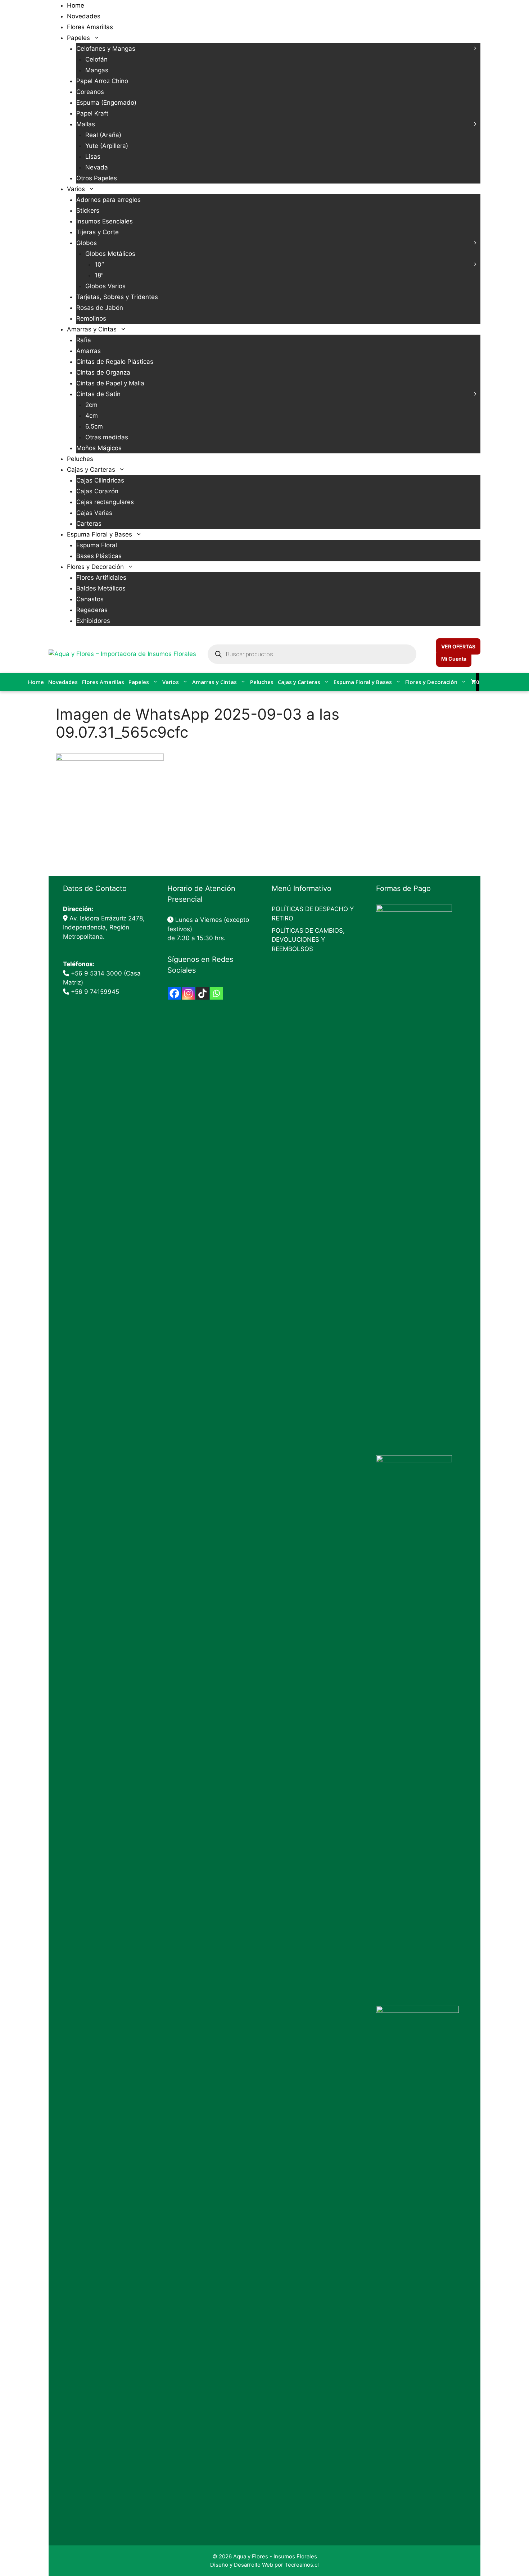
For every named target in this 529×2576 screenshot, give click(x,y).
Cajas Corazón (97, 491)
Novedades (84, 16)
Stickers (88, 210)
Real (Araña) (103, 135)
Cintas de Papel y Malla (110, 383)
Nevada (97, 167)
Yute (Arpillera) (107, 146)
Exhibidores (93, 621)
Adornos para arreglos (108, 200)
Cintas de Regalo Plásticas (115, 362)
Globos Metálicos (110, 254)
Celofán (96, 59)
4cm (92, 416)
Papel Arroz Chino (102, 81)
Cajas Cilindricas (100, 480)
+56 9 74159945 (95, 992)
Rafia (84, 340)
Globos (87, 243)
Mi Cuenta (454, 659)
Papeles (78, 38)
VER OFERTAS (458, 646)
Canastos (90, 599)
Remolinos (91, 318)
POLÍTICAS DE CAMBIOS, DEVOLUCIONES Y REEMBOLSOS (308, 940)
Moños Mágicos (99, 448)
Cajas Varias (94, 513)
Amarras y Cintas (92, 329)
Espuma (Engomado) (106, 103)
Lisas (93, 157)
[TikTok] (202, 993)
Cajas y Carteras (91, 470)
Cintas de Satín (98, 394)
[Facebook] (174, 993)
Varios (76, 189)
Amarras (89, 351)
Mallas (86, 124)
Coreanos (90, 92)
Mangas (97, 70)
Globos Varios (105, 286)
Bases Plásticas (99, 556)
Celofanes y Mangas (106, 49)
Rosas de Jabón (100, 308)
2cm (91, 405)
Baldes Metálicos (101, 588)
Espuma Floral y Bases (100, 534)
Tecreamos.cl (302, 2565)
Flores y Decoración (95, 567)
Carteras (89, 524)
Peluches (80, 459)
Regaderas (92, 610)
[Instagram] (188, 993)
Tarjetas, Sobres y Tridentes (117, 297)
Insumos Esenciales (105, 221)
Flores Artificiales (101, 578)
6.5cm (94, 426)
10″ (99, 264)
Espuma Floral (97, 545)
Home (76, 5)
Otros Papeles (97, 178)
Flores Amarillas (90, 27)
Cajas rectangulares (105, 502)
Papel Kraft (92, 113)
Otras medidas (107, 437)
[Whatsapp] (216, 993)
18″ (99, 275)
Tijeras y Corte (98, 232)
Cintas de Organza (103, 372)
